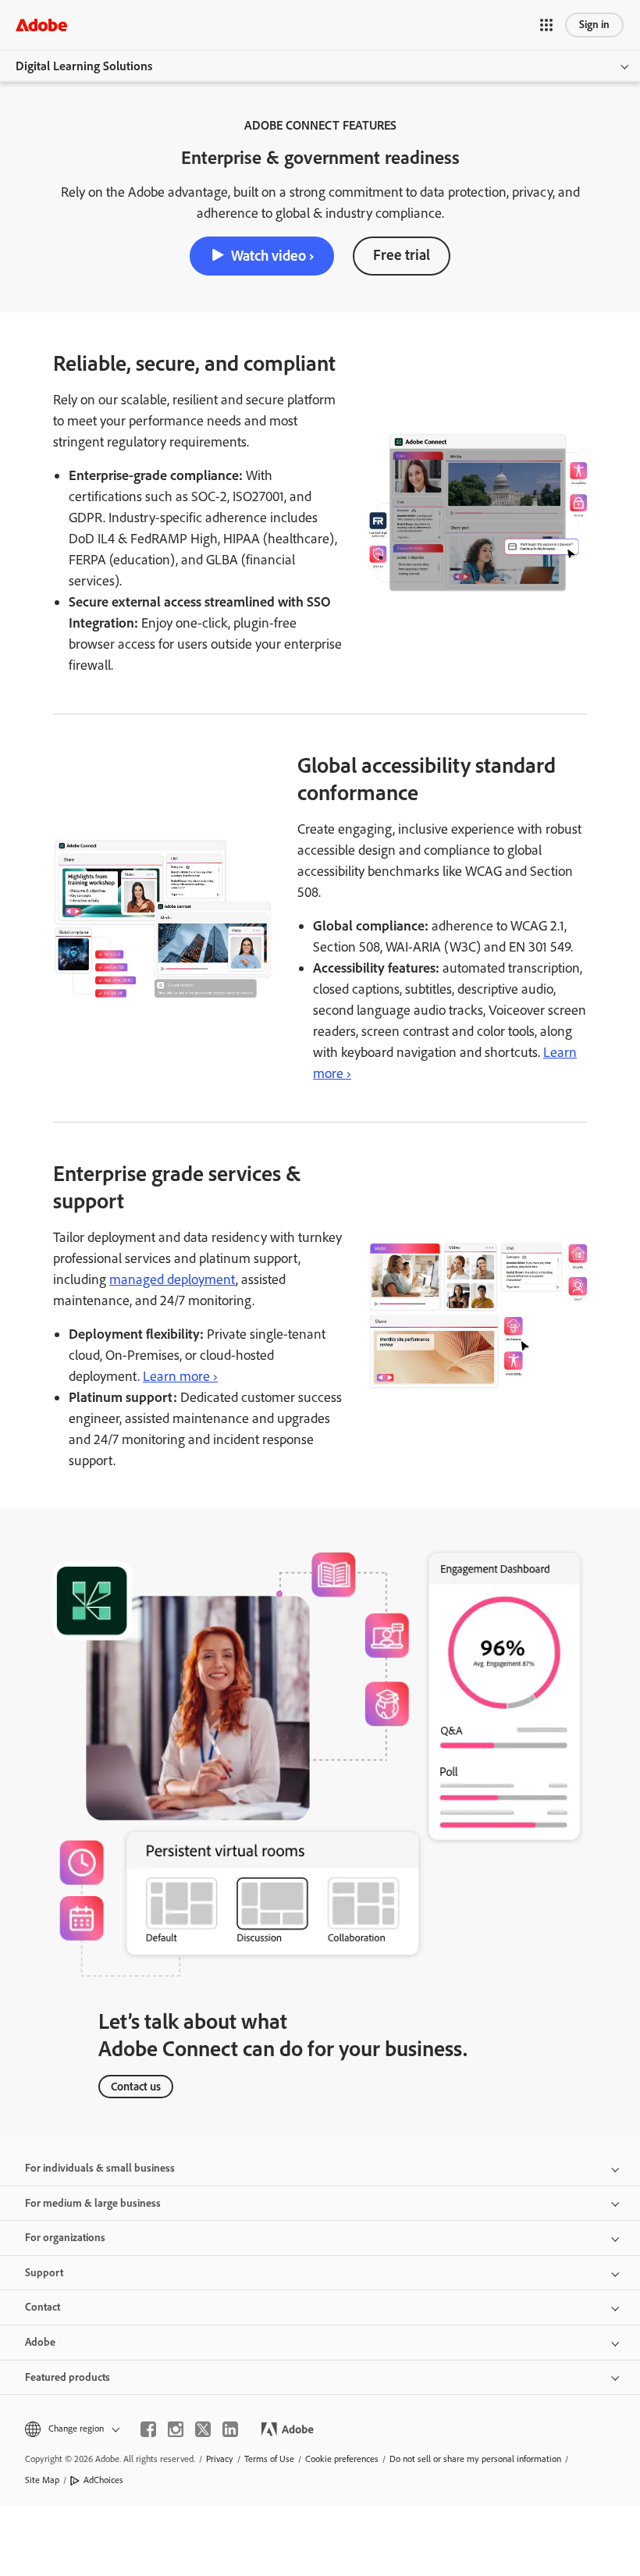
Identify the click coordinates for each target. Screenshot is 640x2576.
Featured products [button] (68, 2377)
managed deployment (172, 1279)
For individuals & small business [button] (100, 2168)
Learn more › (180, 1376)
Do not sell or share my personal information (475, 2459)
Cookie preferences (342, 2459)
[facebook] (148, 2429)
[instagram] (176, 2429)
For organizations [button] (65, 2238)
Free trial (402, 255)
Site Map (42, 2480)
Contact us (136, 2087)
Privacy (220, 2459)
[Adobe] (41, 25)
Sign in (594, 25)
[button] (546, 25)
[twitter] (203, 2429)
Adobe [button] (40, 2342)
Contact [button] (43, 2307)
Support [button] (44, 2273)
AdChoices (103, 2480)
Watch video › (272, 256)
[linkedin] (230, 2429)
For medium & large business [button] (93, 2203)
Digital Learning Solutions (84, 66)
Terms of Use (269, 2459)
